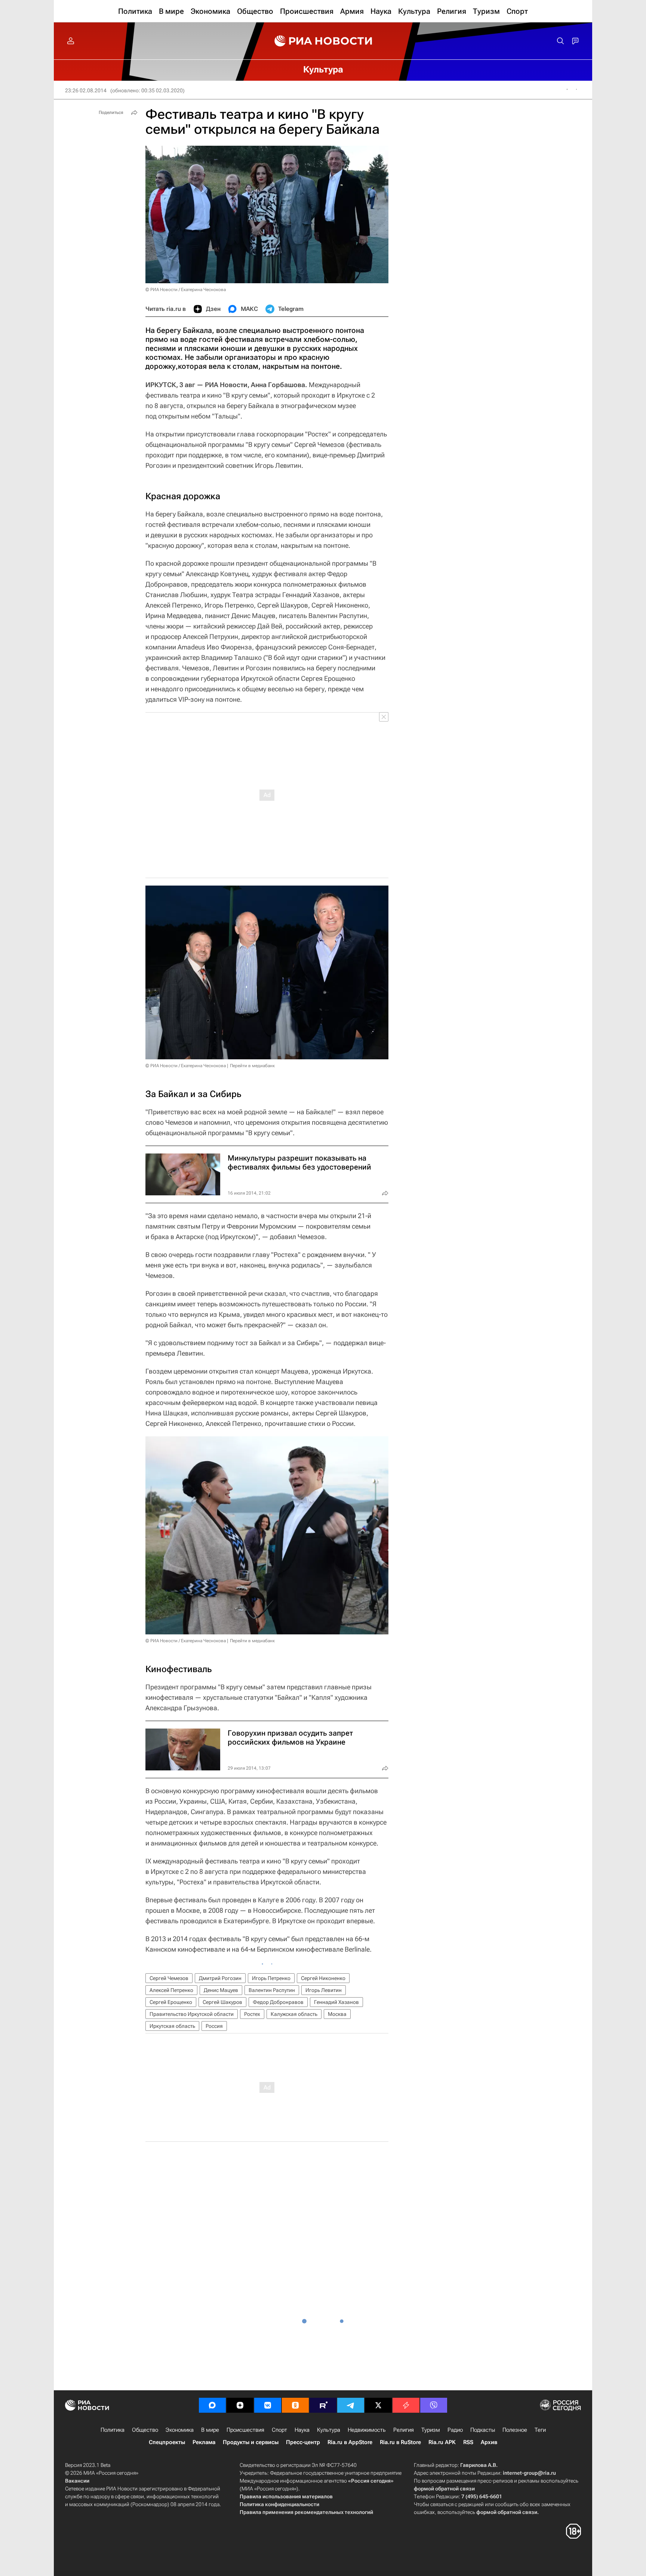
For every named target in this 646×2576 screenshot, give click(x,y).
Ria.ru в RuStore (400, 2442)
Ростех (252, 2014)
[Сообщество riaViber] (434, 2405)
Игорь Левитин (324, 1990)
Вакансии (77, 2481)
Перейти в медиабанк (252, 1066)
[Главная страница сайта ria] (323, 41)
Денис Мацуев (221, 1990)
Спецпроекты (167, 2442)
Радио (455, 2430)
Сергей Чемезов (169, 1978)
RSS (468, 2442)
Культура (329, 2430)
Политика (113, 2430)
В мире (210, 2430)
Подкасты (483, 2430)
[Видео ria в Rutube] (323, 2405)
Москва (337, 2014)
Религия (404, 2430)
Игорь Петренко (271, 1978)
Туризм (431, 2430)
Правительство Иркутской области (192, 2014)
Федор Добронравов (278, 2002)
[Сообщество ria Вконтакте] (268, 2405)
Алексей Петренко (171, 1990)
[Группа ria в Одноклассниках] (295, 2405)
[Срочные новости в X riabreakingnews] (406, 2405)
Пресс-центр (303, 2442)
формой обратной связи (444, 2489)
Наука (302, 2430)
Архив (489, 2442)
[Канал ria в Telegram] (351, 2405)
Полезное (515, 2430)
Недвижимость (367, 2430)
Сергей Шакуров (222, 2002)
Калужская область (294, 2014)
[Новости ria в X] (378, 2405)
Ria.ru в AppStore (350, 2442)
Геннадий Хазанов (336, 2002)
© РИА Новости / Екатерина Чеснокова (186, 290)
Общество (145, 2430)
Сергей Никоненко (323, 1978)
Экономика (180, 2430)
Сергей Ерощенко (171, 2002)
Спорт (279, 2430)
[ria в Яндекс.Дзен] (240, 2405)
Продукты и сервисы (251, 2442)
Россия (214, 2026)
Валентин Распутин (272, 1990)
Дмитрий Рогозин (220, 1978)
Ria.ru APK (442, 2442)
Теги (540, 2430)
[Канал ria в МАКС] (212, 2405)
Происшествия (245, 2430)
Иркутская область (172, 2026)
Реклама (204, 2442)
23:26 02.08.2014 (86, 90)
